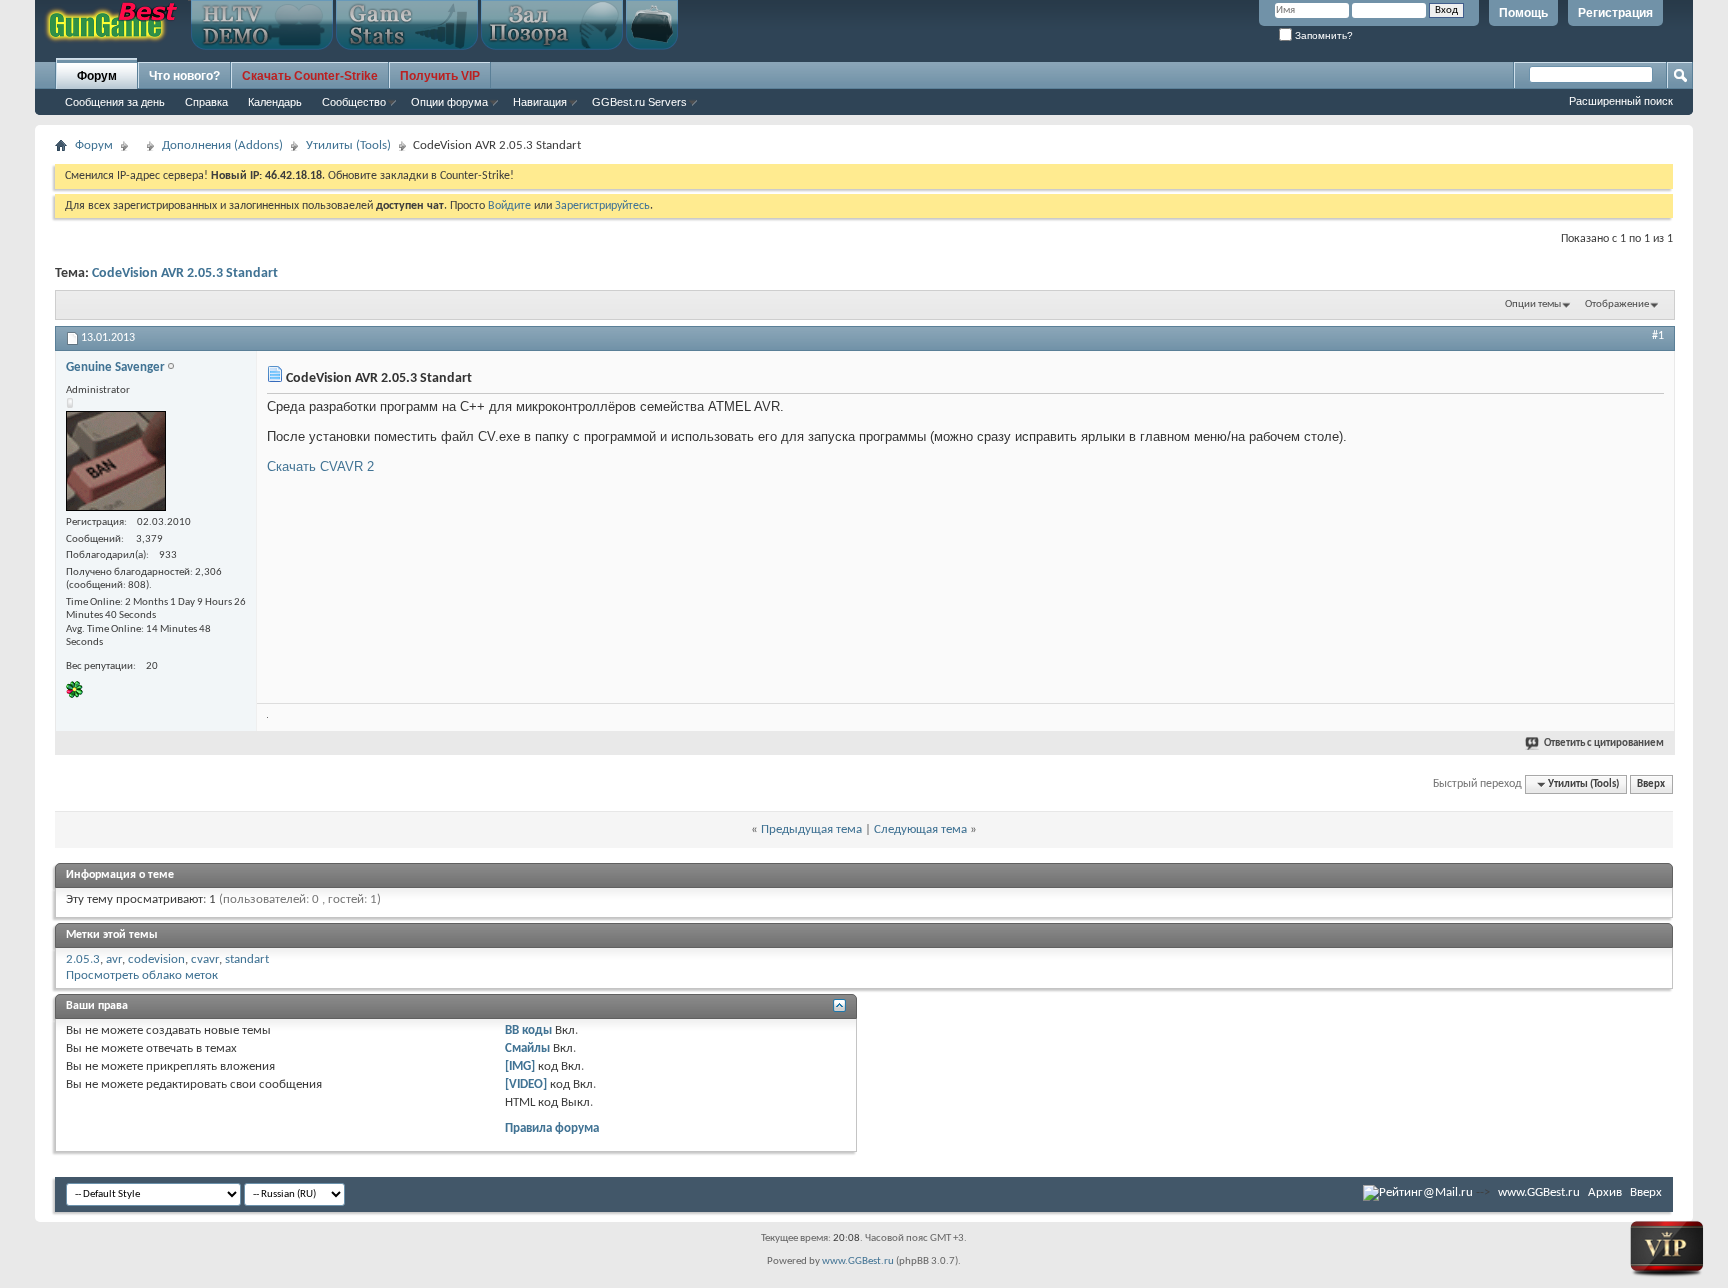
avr (114, 959)
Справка (206, 102)
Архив (1605, 1192)
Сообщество (354, 102)
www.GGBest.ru (1539, 1192)
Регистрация (1615, 13)
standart (247, 959)
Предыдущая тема (811, 829)
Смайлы (527, 1048)
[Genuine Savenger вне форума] (116, 461)
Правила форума (552, 1128)
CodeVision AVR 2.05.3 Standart (185, 273)
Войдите (509, 206)
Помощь (1523, 13)
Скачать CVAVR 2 (320, 466)
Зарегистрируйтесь (602, 206)
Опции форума (449, 102)
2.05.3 (83, 959)
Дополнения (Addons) (222, 145)
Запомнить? (1322, 35)
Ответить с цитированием (1604, 743)
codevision (156, 959)
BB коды (528, 1030)
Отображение (1617, 304)
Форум (97, 76)
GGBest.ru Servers (639, 102)
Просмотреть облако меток (142, 975)
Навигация (540, 102)
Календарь (275, 102)
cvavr (205, 959)
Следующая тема (920, 829)
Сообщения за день (115, 102)
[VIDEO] (526, 1084)
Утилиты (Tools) (348, 145)
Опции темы (1533, 304)
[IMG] (520, 1066)
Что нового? (184, 76)
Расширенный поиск (1621, 101)
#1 (1658, 336)
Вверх (1651, 784)
